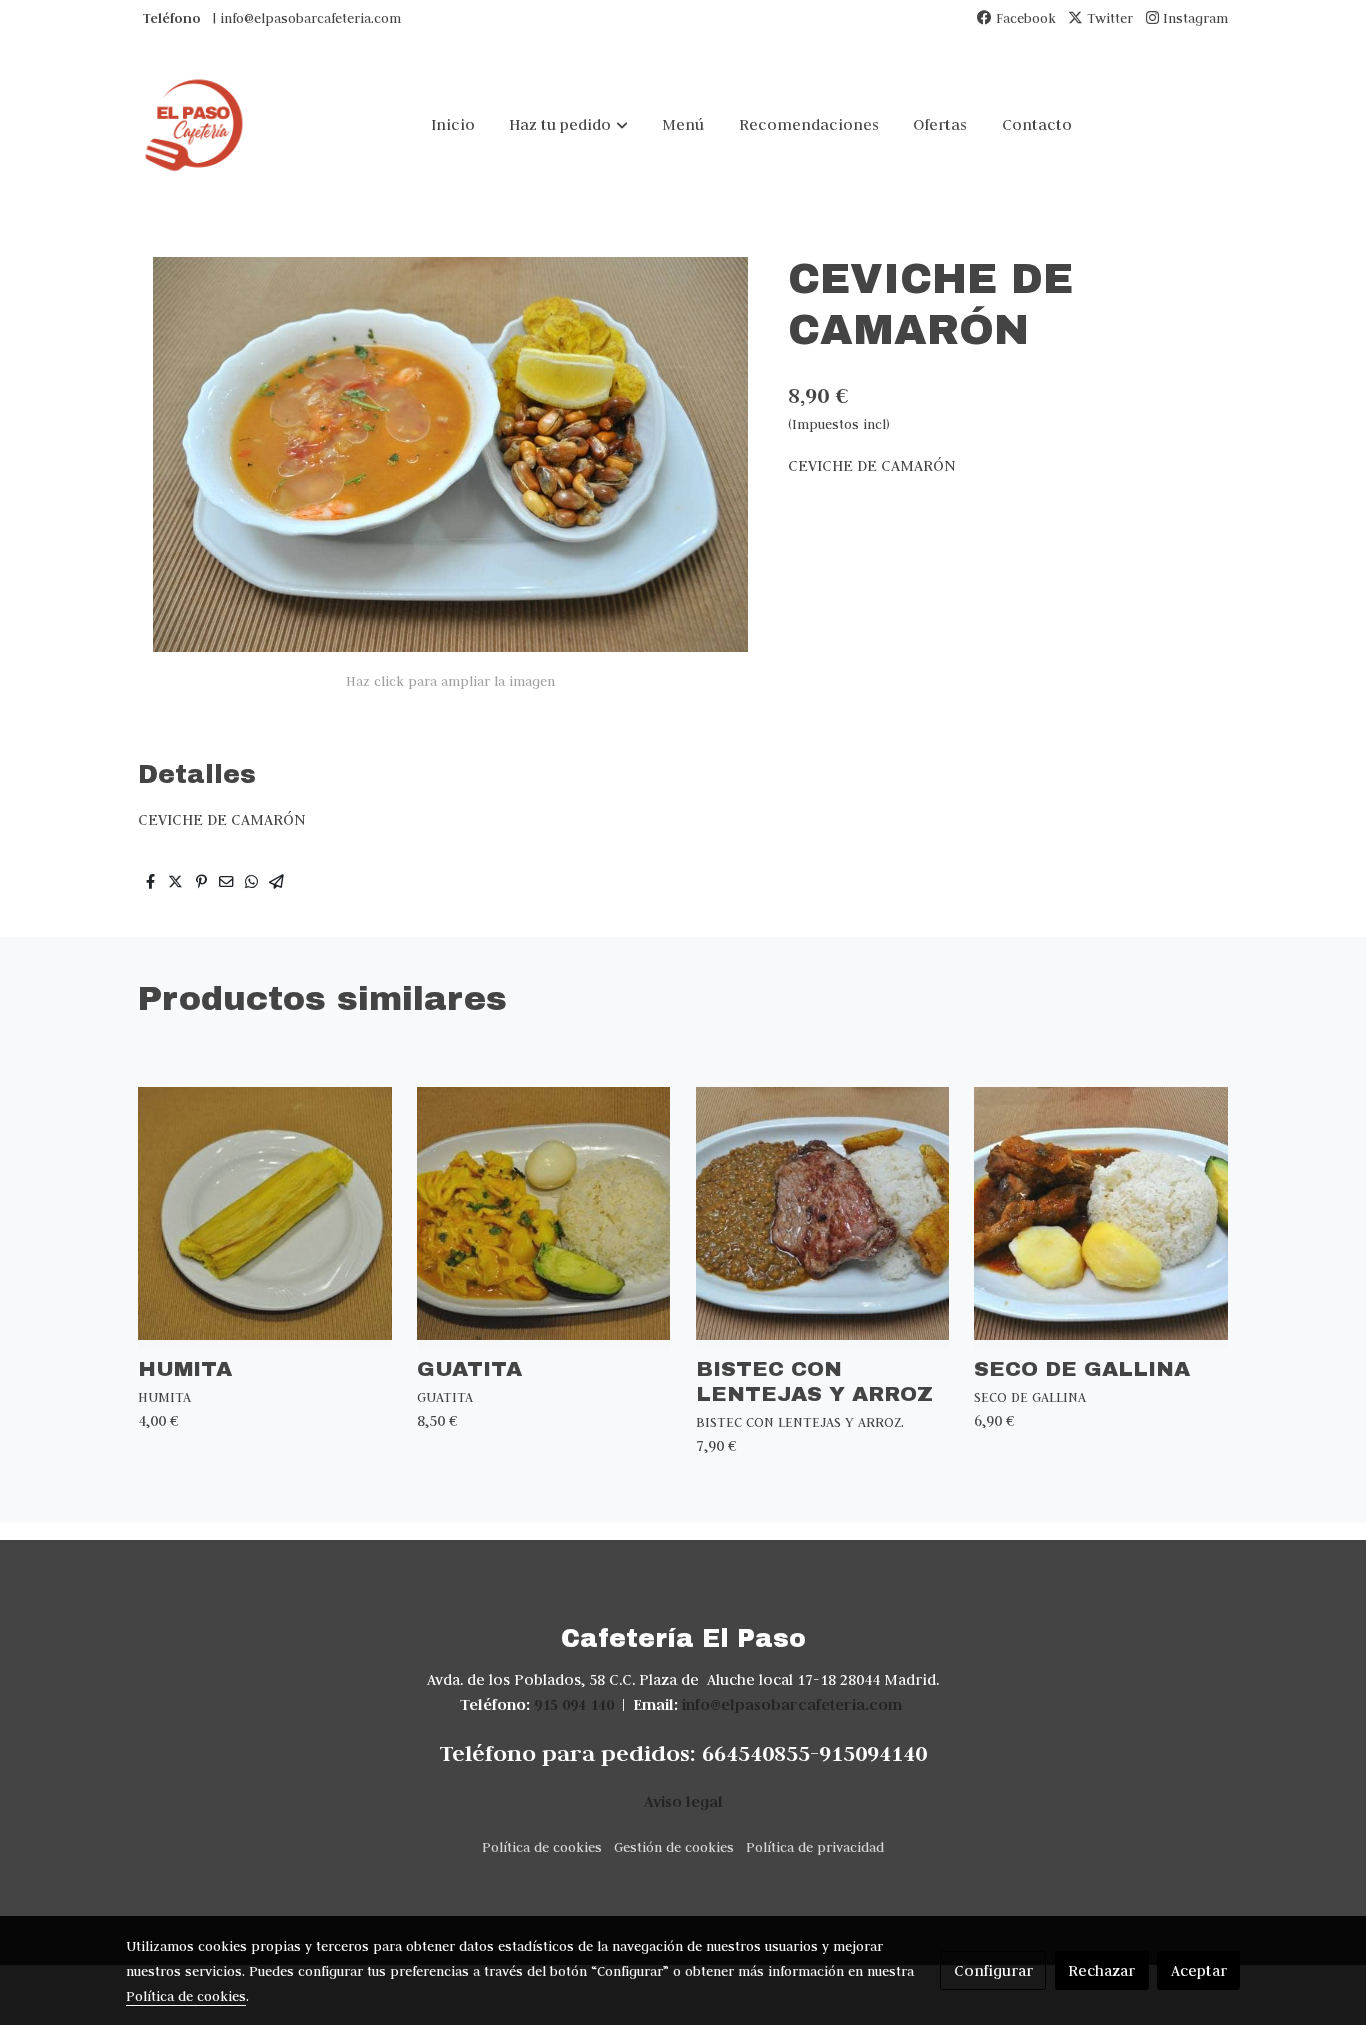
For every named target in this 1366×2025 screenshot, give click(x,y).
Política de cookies (542, 1847)
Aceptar (1199, 1970)
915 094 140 (574, 1704)
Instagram (1193, 18)
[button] (569, 125)
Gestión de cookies (674, 1847)
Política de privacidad (815, 1847)
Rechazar (1101, 1970)
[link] (194, 125)
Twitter (1108, 18)
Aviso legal (683, 1801)
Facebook (1024, 18)
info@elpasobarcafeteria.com (792, 1704)
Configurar (993, 1970)
